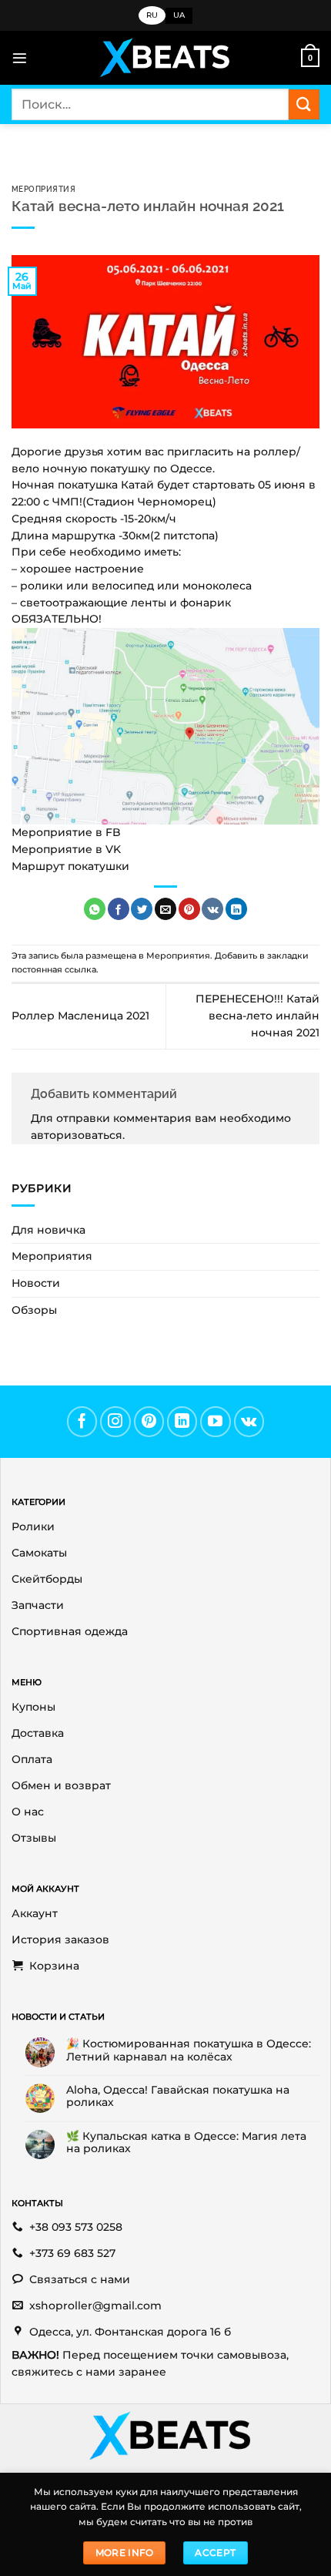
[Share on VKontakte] (212, 909)
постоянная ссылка (54, 969)
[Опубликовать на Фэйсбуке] (119, 909)
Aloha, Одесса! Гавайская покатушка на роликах (178, 2096)
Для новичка (48, 1230)
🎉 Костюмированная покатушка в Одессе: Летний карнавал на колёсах (189, 2050)
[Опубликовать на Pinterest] (189, 909)
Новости (36, 1283)
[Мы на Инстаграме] (115, 1422)
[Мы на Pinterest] (149, 1422)
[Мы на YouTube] (216, 1422)
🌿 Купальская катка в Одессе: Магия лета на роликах (186, 2142)
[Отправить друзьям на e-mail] (165, 909)
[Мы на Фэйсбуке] (82, 1422)
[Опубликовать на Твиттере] (142, 909)
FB (113, 832)
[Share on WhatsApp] (95, 909)
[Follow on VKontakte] (249, 1422)
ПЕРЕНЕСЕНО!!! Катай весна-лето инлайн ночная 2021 (257, 1016)
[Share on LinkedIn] (236, 909)
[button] (20, 58)
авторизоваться (77, 1135)
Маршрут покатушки (70, 866)
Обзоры (34, 1310)
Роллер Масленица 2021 (80, 1016)
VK (113, 849)
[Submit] (304, 104)
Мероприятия (43, 189)
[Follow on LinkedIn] (182, 1422)
